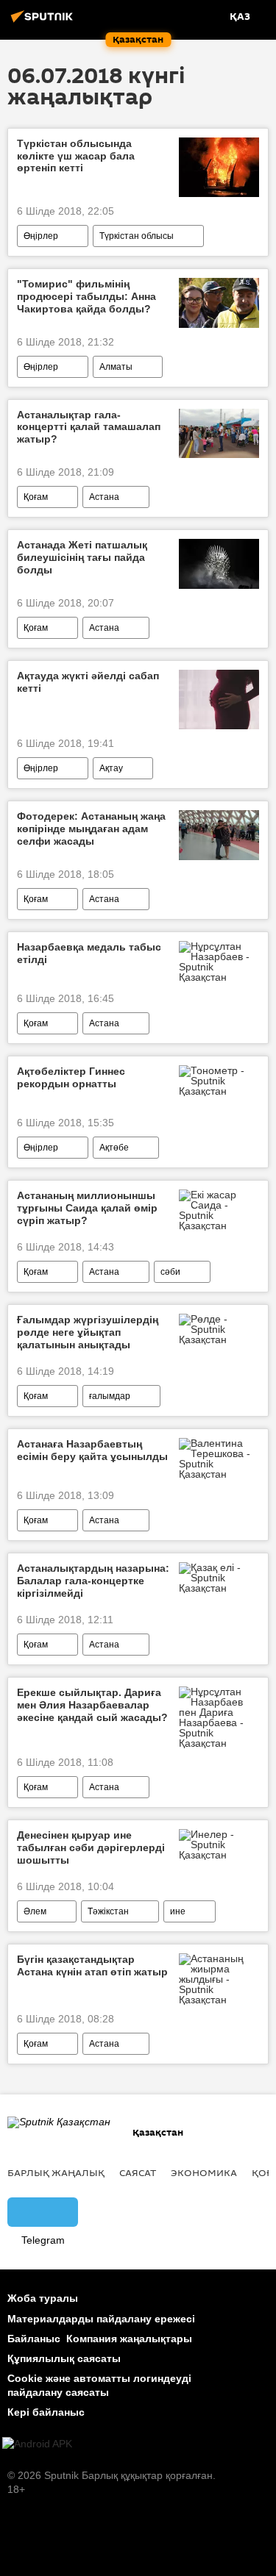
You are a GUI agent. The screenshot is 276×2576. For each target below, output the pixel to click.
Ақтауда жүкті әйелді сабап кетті (88, 682)
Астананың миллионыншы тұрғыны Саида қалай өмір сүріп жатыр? (87, 1208)
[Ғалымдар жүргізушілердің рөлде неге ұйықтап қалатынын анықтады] (219, 1329)
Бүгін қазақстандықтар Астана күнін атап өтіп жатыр (92, 1965)
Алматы (116, 367)
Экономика (204, 2172)
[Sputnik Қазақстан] (44, 22)
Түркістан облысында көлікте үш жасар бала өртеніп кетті (76, 156)
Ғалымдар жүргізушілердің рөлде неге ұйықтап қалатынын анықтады (88, 1332)
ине (178, 1911)
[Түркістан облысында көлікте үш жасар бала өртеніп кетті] (219, 167)
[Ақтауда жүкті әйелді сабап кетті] (219, 700)
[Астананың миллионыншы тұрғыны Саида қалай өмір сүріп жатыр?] (219, 1210)
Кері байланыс (46, 2412)
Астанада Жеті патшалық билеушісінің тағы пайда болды (82, 557)
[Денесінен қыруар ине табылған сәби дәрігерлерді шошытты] (219, 1845)
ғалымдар (110, 1396)
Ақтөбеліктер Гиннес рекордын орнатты (71, 1077)
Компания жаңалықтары (129, 2339)
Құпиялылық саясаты (64, 2358)
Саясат (138, 2172)
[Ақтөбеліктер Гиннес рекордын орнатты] (219, 1081)
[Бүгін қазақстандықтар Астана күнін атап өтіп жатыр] (219, 1979)
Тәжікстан (108, 1911)
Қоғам (36, 497)
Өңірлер (41, 236)
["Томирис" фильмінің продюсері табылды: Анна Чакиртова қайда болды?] (219, 303)
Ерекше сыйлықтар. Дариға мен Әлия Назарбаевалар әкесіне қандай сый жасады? (92, 1705)
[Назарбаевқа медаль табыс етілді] (219, 962)
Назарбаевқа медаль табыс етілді (89, 953)
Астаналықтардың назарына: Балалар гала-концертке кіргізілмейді (93, 1581)
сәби (170, 1272)
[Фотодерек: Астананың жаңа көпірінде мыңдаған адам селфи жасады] (219, 835)
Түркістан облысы (137, 236)
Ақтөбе (114, 1148)
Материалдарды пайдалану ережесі (101, 2319)
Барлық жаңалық (56, 2172)
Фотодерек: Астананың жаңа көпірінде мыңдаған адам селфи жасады (91, 829)
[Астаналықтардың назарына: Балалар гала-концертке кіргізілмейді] (219, 1578)
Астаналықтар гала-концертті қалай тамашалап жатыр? (89, 427)
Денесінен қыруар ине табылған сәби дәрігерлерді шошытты (91, 1847)
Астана (104, 497)
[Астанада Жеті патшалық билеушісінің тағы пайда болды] (219, 564)
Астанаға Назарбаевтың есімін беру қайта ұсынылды (92, 1450)
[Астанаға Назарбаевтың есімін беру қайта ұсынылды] (219, 1459)
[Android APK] (37, 2444)
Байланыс (34, 2339)
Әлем (35, 1911)
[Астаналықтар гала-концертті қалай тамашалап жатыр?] (219, 434)
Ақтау (111, 768)
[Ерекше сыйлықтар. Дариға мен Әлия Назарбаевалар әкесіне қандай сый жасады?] (219, 1717)
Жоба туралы (43, 2298)
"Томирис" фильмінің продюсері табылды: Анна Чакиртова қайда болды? (86, 296)
